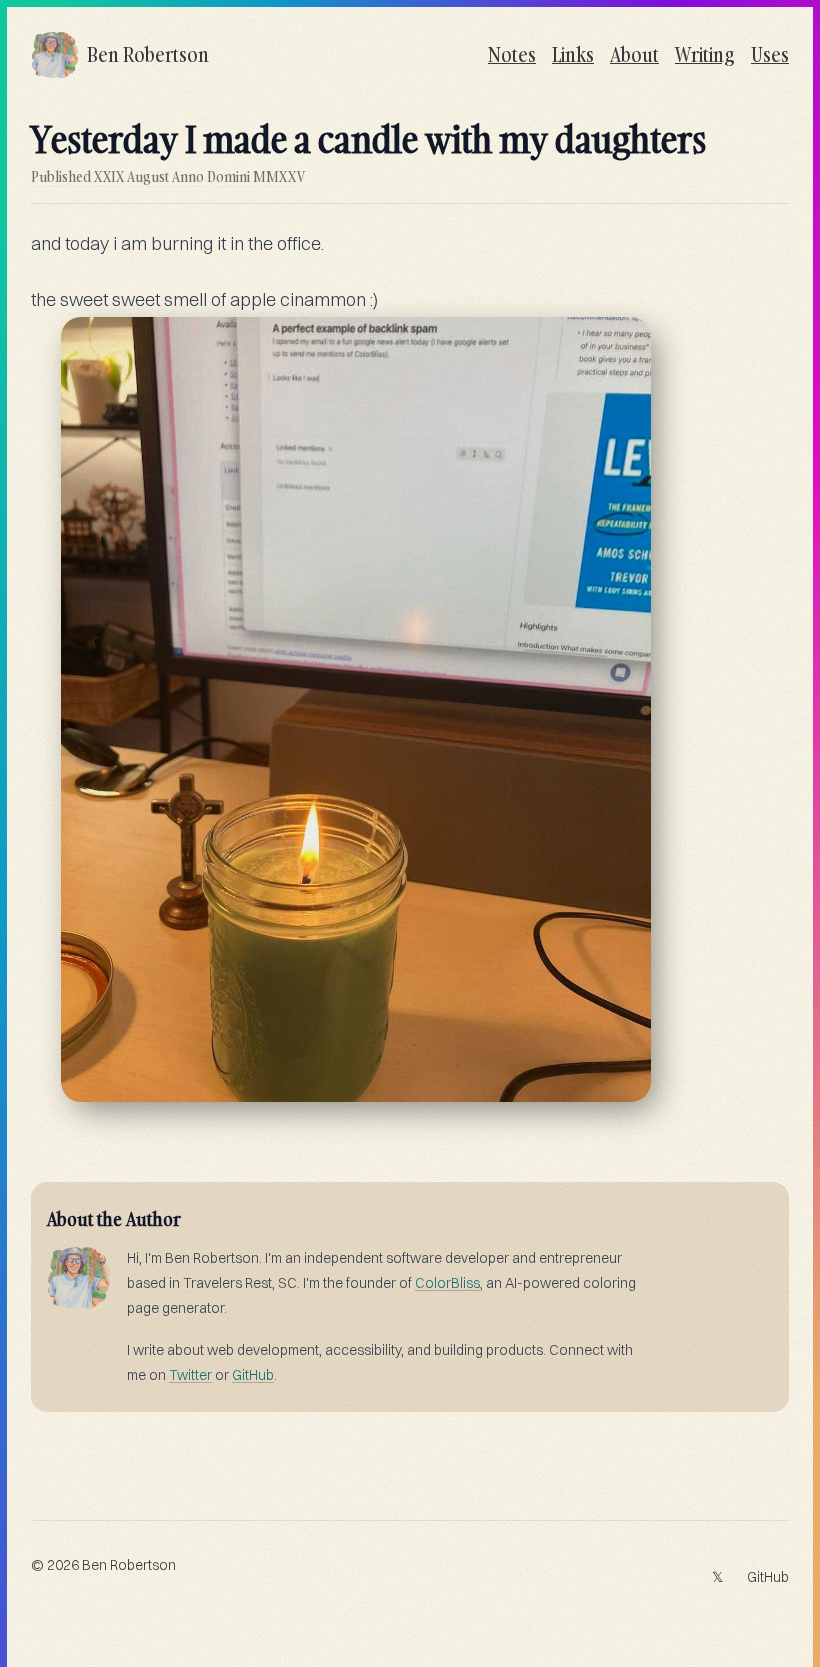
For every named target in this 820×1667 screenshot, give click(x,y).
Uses (770, 54)
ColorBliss (447, 1283)
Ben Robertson (129, 1565)
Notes (512, 54)
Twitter (190, 1375)
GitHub (253, 1375)
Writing (705, 54)
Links (573, 54)
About (634, 54)
